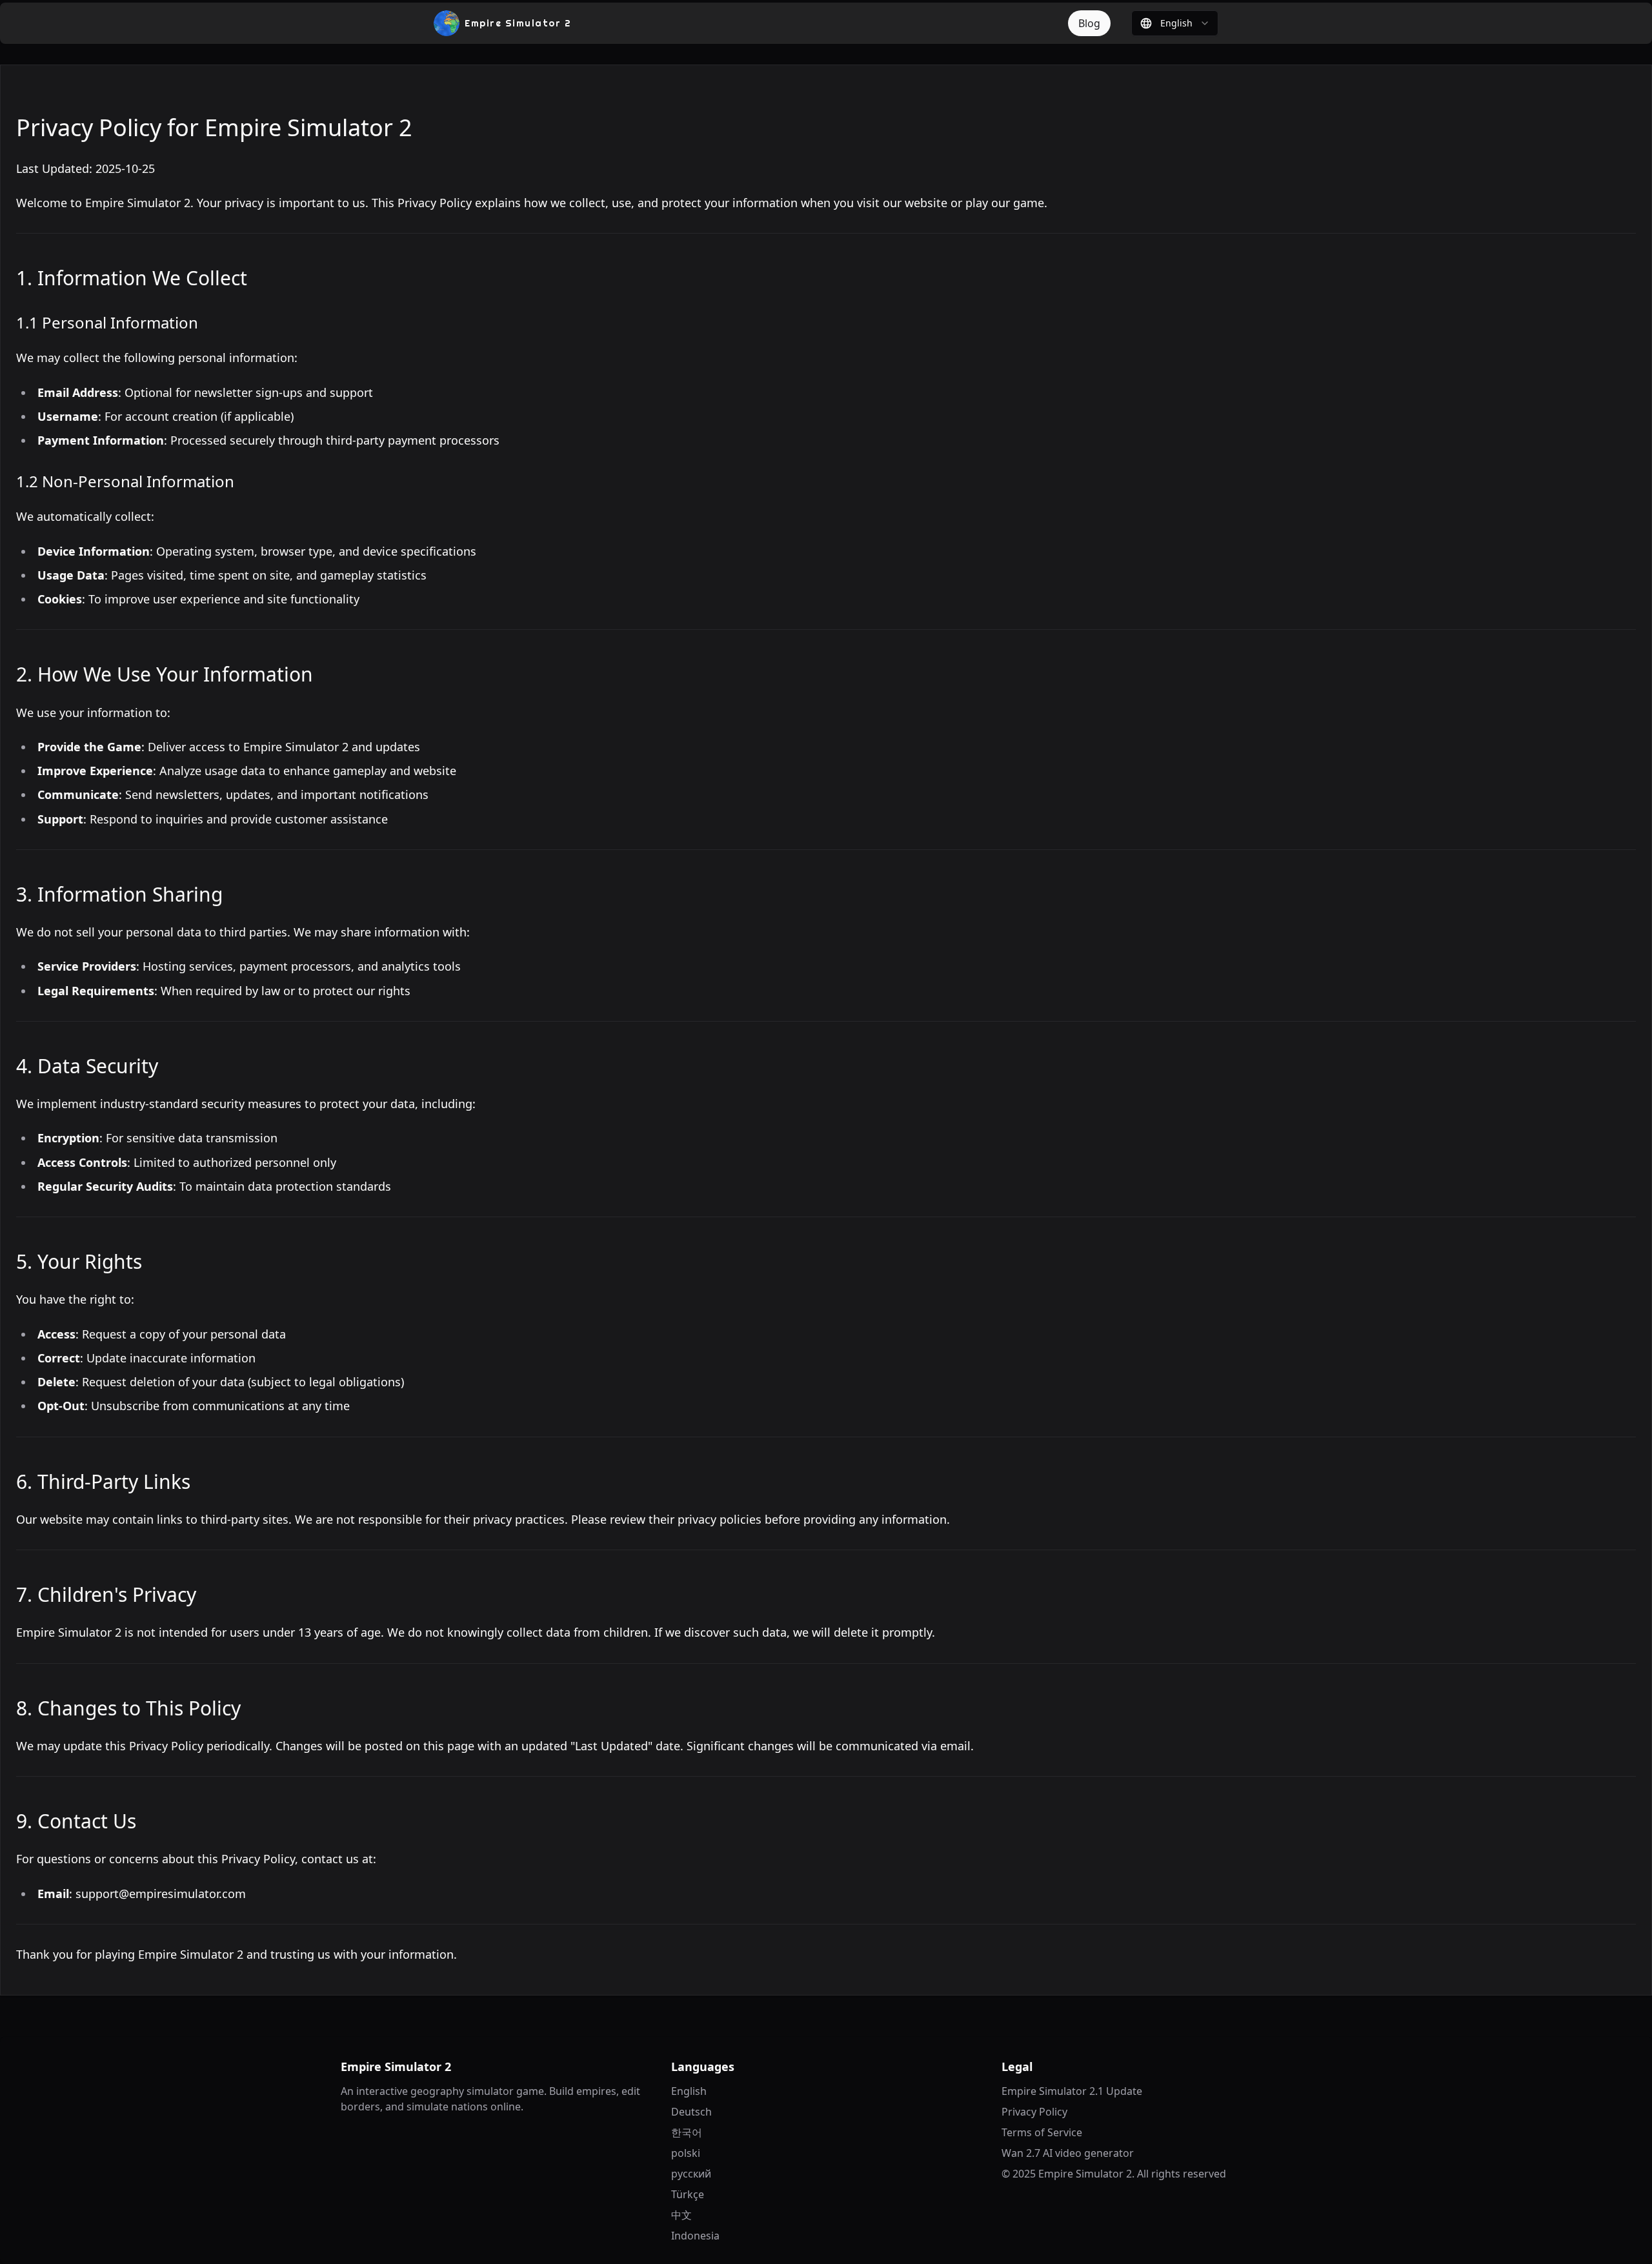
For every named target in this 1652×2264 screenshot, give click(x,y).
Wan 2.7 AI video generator (1068, 2153)
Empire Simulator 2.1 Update (1072, 2091)
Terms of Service (1042, 2132)
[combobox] (1175, 23)
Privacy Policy (1034, 2112)
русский (691, 2174)
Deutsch (691, 2112)
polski (686, 2153)
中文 (681, 2215)
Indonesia (695, 2236)
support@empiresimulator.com (161, 1894)
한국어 (687, 2132)
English (689, 2091)
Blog (1089, 23)
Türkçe (688, 2194)
